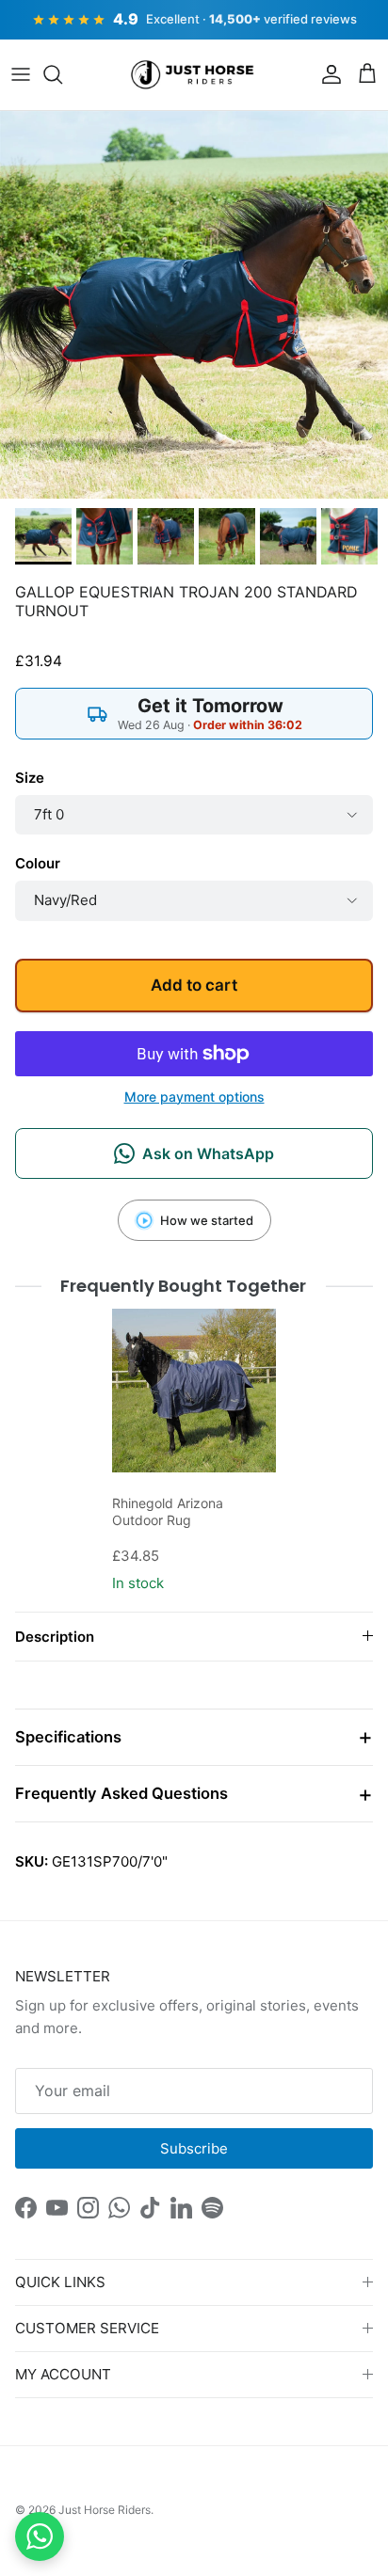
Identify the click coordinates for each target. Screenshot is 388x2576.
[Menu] (21, 74)
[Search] (62, 74)
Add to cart (194, 985)
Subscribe (194, 2148)
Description (55, 1637)
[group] (194, 1453)
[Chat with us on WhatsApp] (40, 2536)
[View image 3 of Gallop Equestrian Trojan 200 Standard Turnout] (166, 536)
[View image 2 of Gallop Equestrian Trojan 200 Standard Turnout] (105, 536)
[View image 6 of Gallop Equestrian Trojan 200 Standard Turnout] (349, 536)
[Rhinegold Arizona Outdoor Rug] (194, 1391)
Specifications (68, 1737)
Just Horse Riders (105, 2510)
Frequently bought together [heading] (184, 1286)
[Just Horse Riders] (194, 75)
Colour (38, 863)
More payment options (194, 1097)
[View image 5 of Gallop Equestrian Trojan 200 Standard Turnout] (288, 536)
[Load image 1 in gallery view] (194, 305)
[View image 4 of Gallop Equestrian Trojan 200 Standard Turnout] (227, 536)
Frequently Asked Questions (121, 1793)
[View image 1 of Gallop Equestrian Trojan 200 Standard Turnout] (43, 536)
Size (30, 778)
